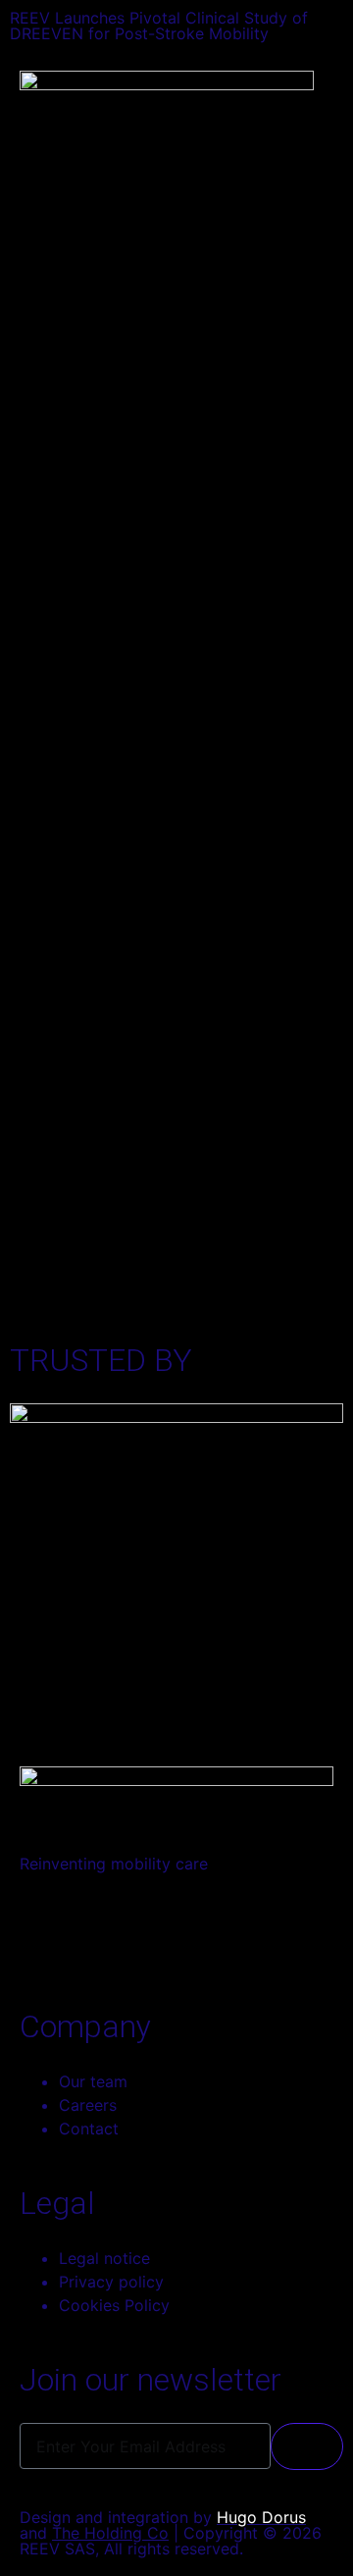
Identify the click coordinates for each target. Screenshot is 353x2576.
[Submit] (307, 2446)
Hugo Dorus (261, 2517)
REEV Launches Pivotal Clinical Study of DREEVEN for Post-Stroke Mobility (159, 26)
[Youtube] (206, 1933)
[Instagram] (98, 1933)
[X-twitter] (152, 1933)
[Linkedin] (44, 1933)
